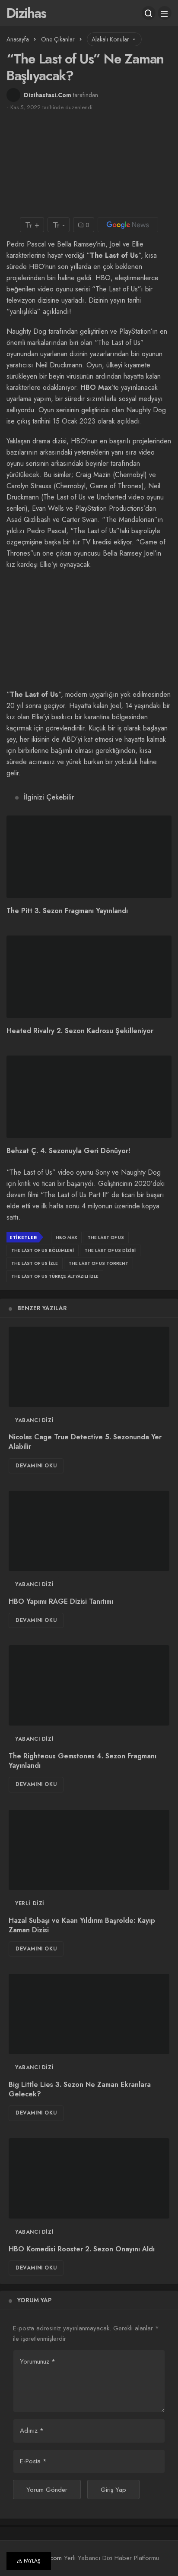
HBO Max (96, 387)
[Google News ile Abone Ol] (128, 225)
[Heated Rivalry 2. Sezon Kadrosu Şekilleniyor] (89, 977)
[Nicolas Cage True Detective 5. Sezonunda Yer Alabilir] (89, 1367)
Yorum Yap (34, 2300)
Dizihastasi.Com (48, 95)
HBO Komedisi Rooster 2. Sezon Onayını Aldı (82, 2249)
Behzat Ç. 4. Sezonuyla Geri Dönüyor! (68, 1151)
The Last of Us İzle (35, 1263)
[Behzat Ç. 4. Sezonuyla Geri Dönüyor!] (89, 1097)
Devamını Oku (36, 1466)
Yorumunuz (38, 2361)
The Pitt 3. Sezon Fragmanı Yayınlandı (67, 911)
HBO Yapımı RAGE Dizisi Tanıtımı (61, 1601)
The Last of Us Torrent (99, 1263)
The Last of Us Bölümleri (43, 1250)
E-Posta (33, 2461)
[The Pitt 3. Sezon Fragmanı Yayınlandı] (89, 857)
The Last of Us (106, 1237)
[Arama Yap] (149, 13)
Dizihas (26, 13)
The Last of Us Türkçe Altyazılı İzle (55, 1276)
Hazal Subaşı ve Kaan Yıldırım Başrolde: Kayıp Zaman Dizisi (82, 1925)
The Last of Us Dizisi (110, 1250)
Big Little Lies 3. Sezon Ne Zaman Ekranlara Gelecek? (80, 2089)
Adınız (32, 2431)
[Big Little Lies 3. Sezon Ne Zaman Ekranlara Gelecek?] (89, 2014)
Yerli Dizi (30, 1903)
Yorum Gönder (47, 2490)
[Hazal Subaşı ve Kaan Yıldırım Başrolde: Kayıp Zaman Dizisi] (89, 1850)
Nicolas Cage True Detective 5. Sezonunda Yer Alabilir (85, 1442)
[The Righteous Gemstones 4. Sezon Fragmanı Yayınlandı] (89, 1685)
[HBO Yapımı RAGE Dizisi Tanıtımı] (89, 1531)
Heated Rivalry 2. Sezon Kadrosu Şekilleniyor (80, 1031)
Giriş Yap (113, 2490)
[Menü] (165, 13)
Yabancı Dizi (34, 1420)
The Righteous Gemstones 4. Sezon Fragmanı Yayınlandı (83, 1761)
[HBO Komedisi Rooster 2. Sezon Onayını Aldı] (89, 2178)
